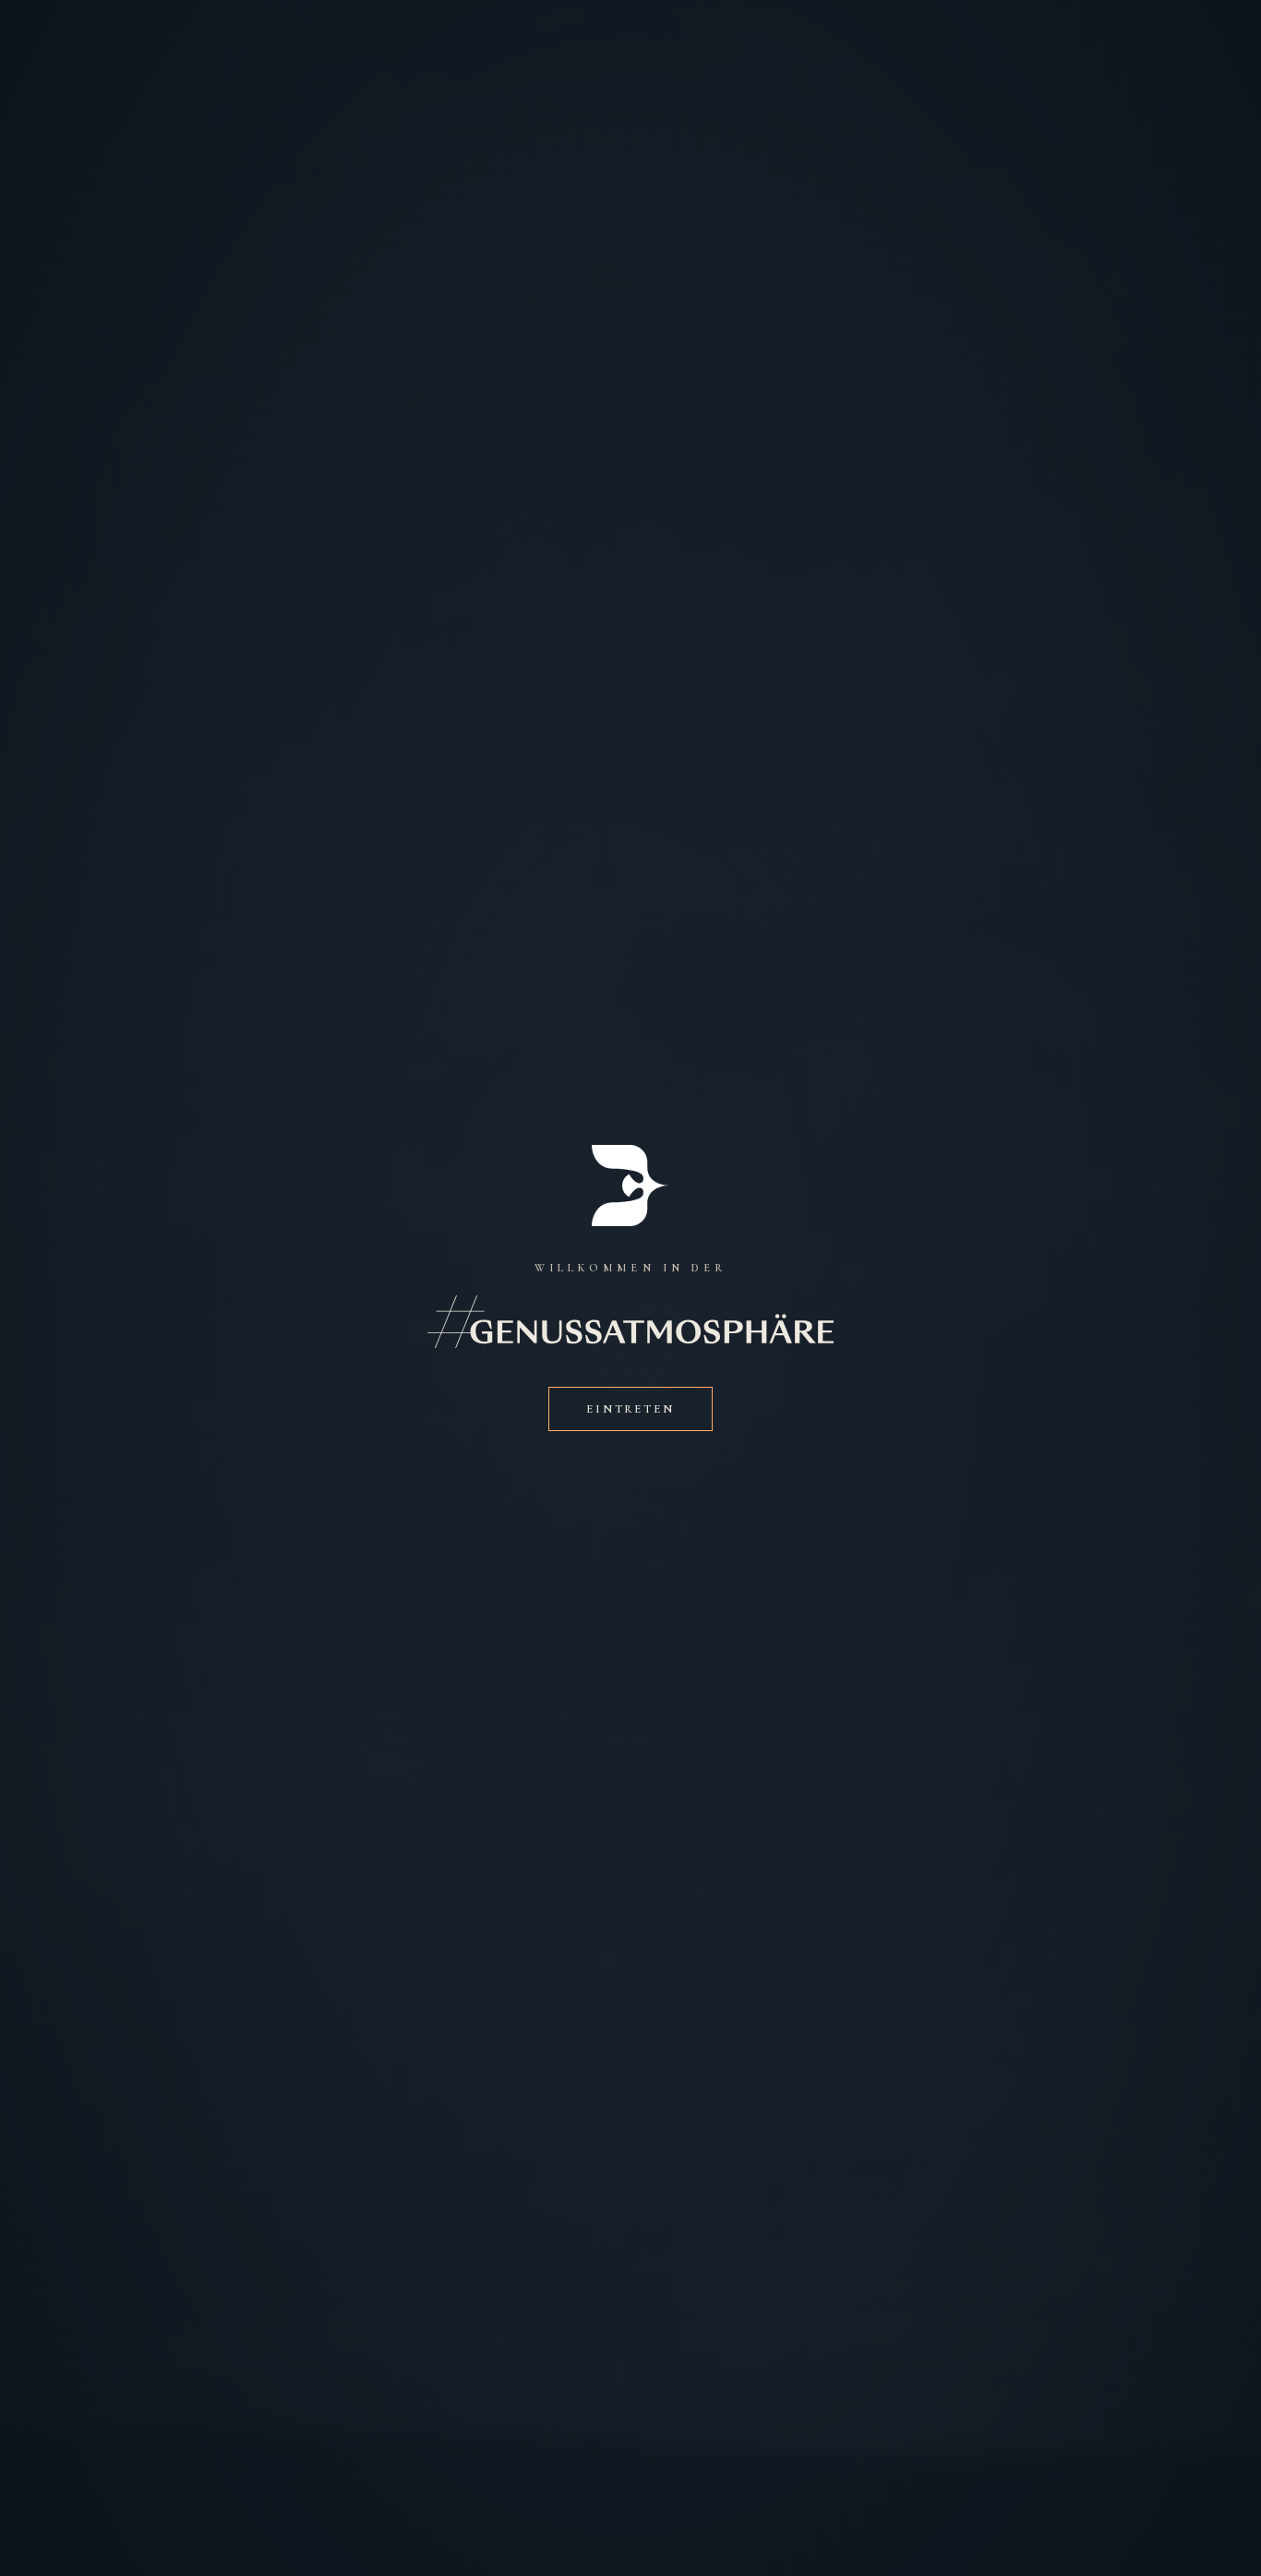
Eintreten (631, 1409)
